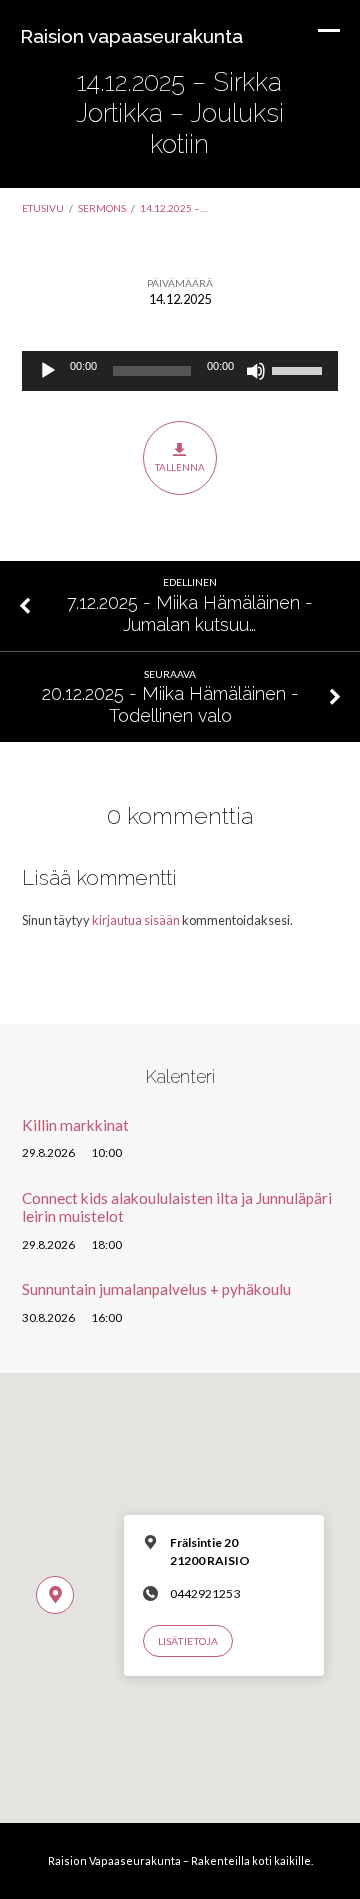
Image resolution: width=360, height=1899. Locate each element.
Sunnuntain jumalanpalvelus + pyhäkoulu (156, 1289)
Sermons (102, 208)
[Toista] (48, 371)
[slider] (300, 369)
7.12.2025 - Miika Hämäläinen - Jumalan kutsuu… (190, 613)
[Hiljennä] (256, 371)
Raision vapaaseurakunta (131, 36)
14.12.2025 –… (173, 208)
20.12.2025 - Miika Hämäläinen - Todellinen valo (170, 704)
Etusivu (43, 208)
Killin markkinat (75, 1125)
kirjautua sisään (136, 920)
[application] (180, 371)
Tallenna (180, 467)
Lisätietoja (188, 1641)
